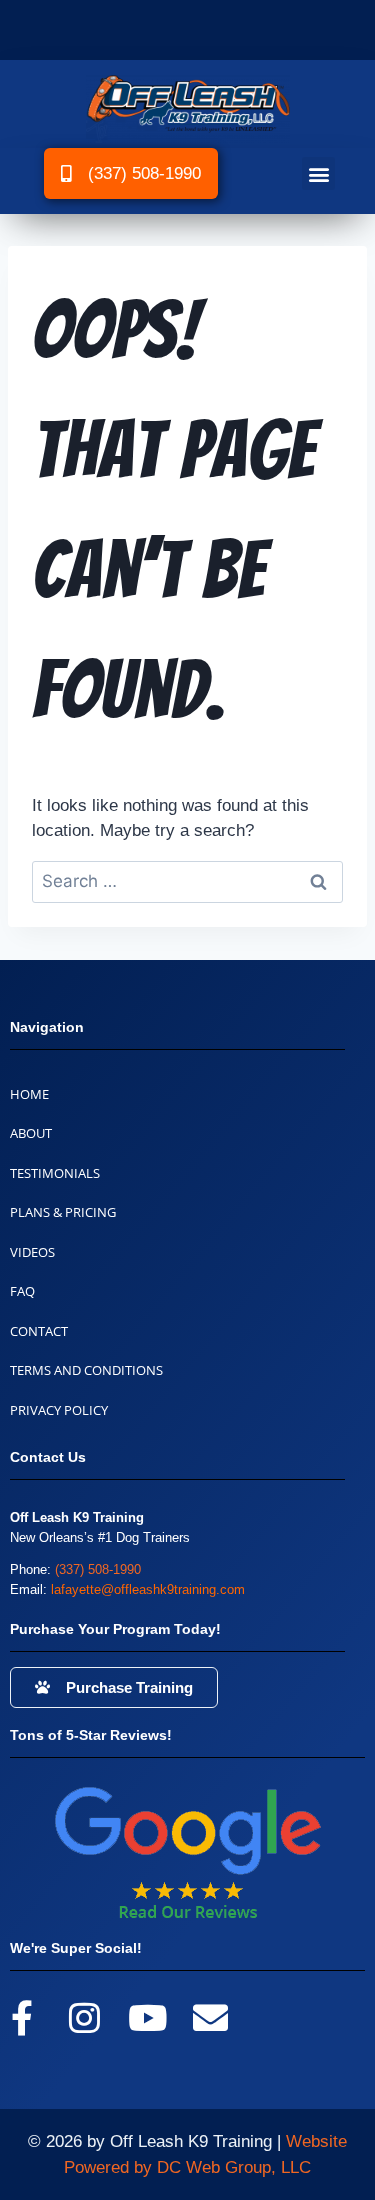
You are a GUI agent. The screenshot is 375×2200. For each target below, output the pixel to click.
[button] (318, 173)
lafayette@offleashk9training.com (148, 1589)
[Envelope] (210, 2017)
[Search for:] (187, 881)
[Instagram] (84, 2017)
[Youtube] (147, 2017)
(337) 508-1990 (98, 1569)
